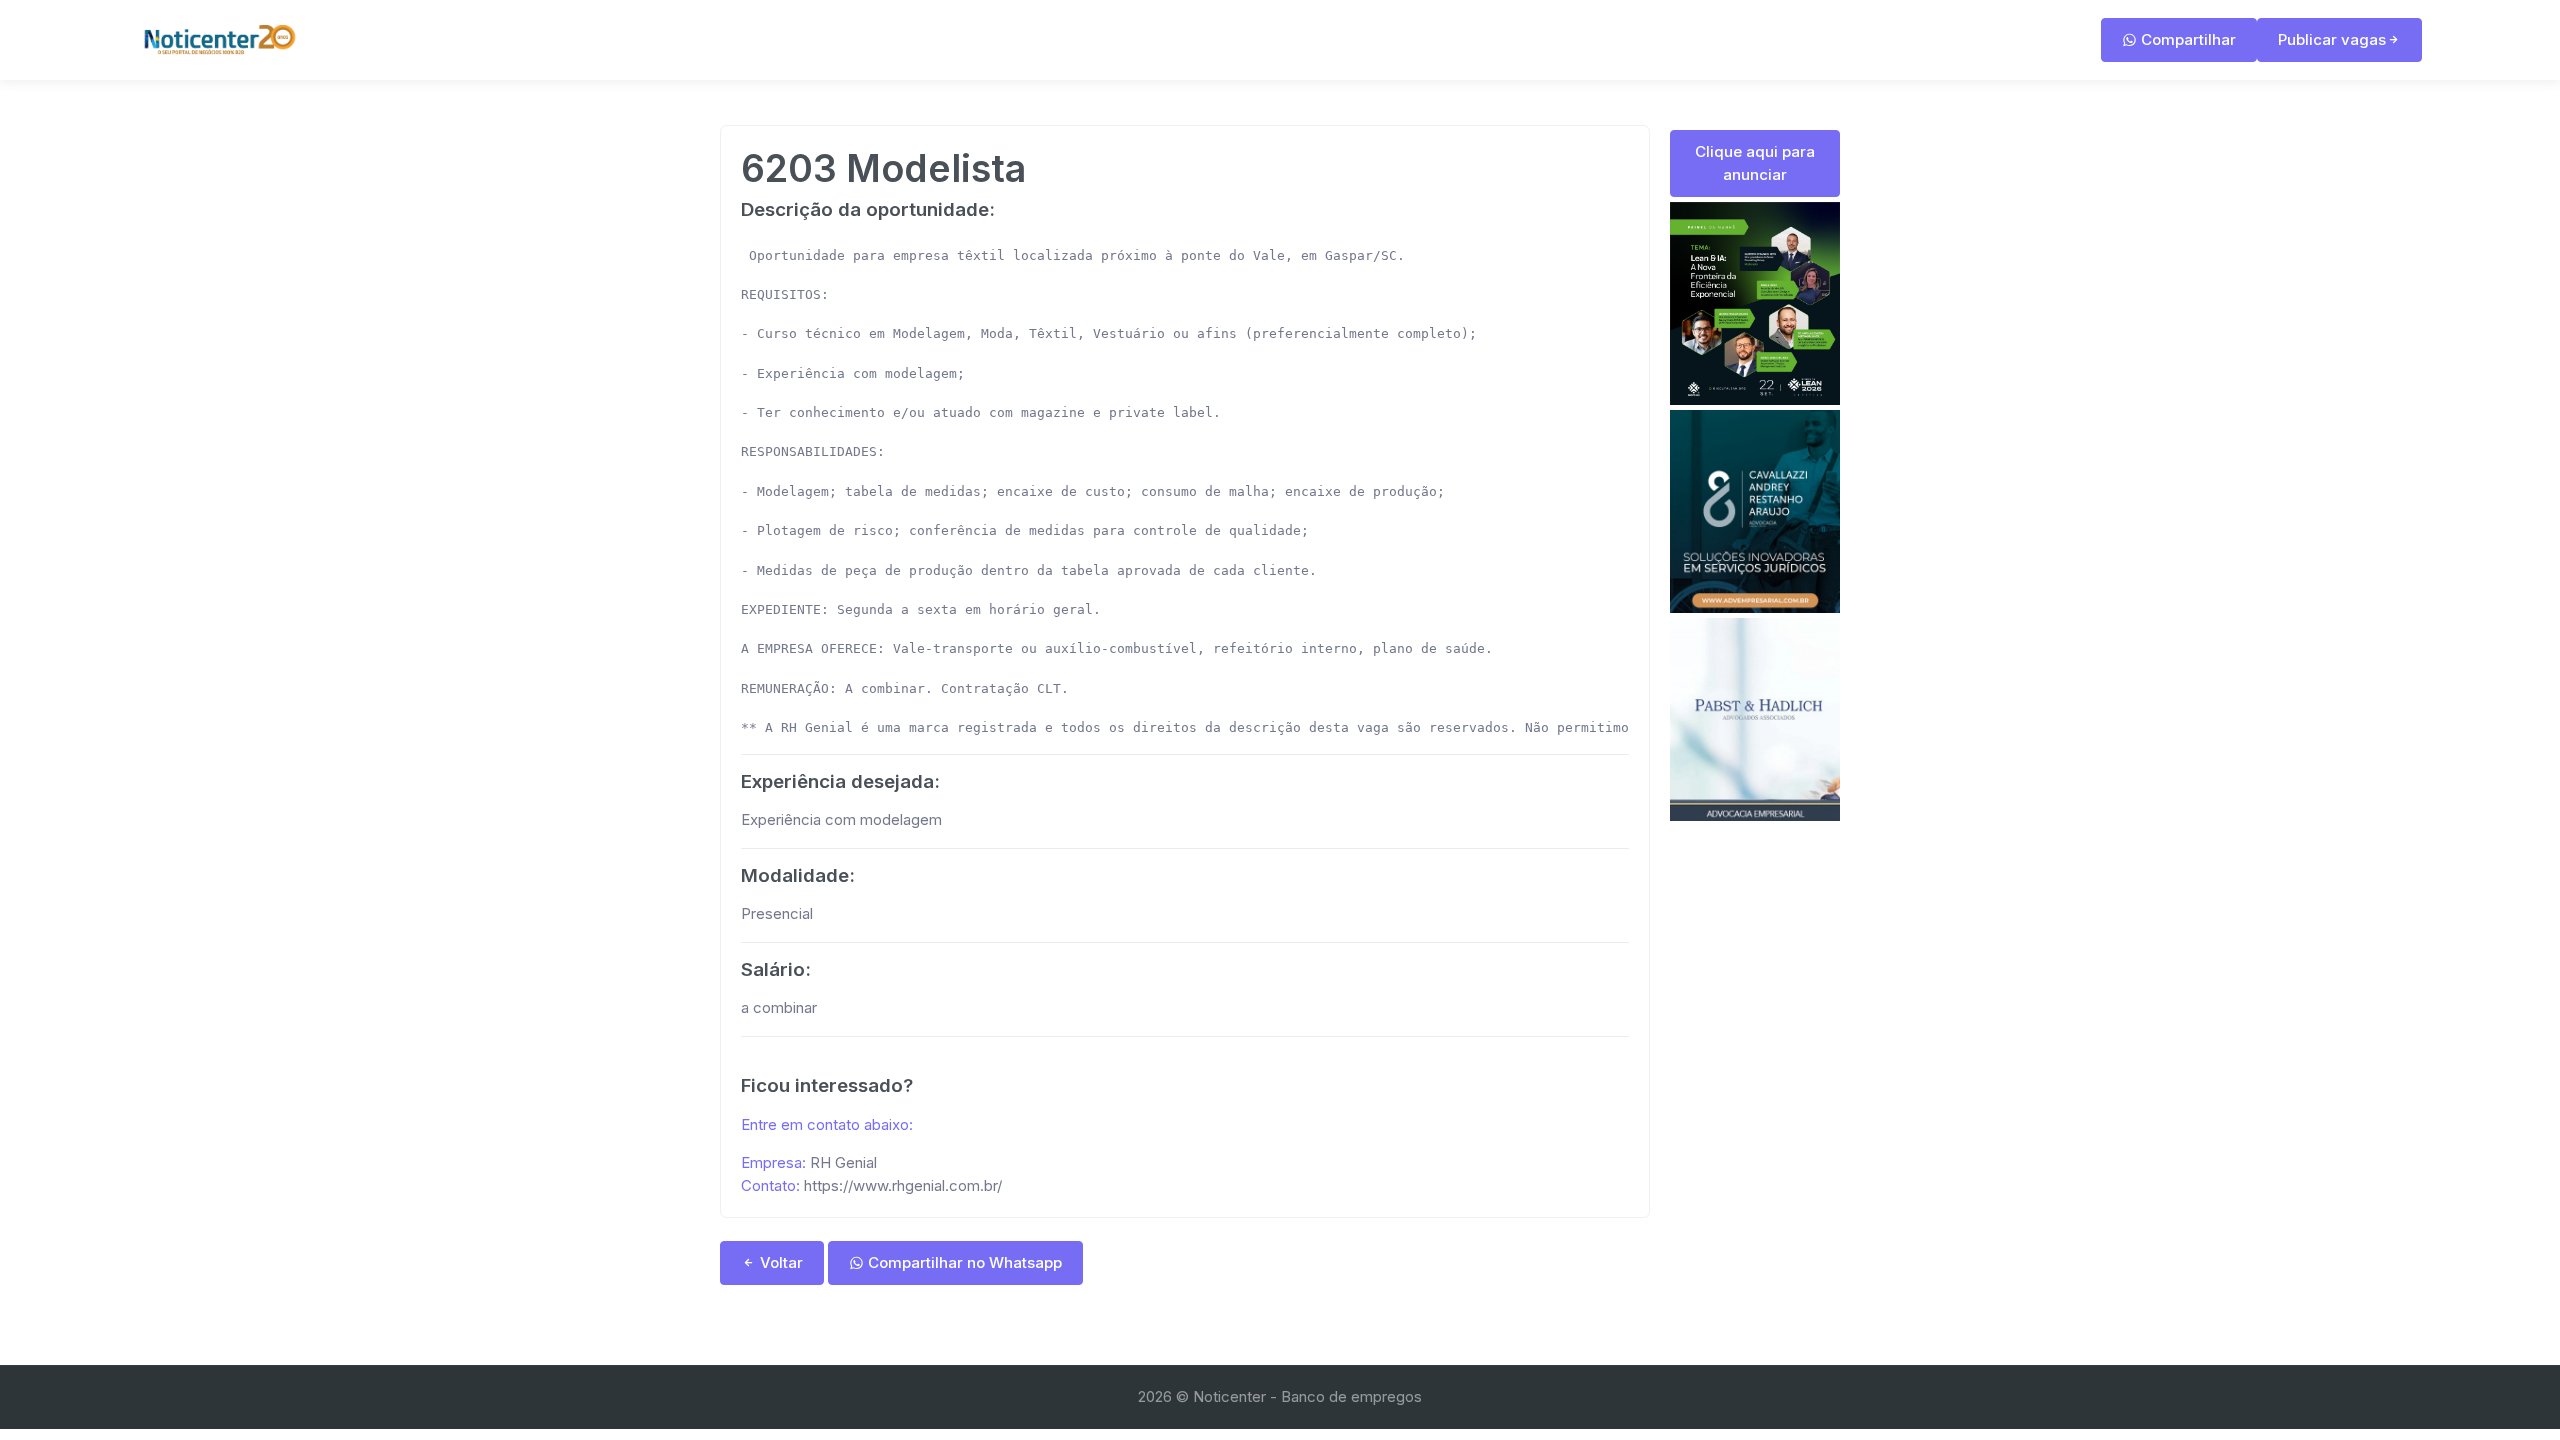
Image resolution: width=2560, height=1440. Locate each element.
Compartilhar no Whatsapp (963, 1262)
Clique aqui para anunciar (1755, 163)
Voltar (779, 1262)
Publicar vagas (2332, 39)
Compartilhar (2186, 39)
